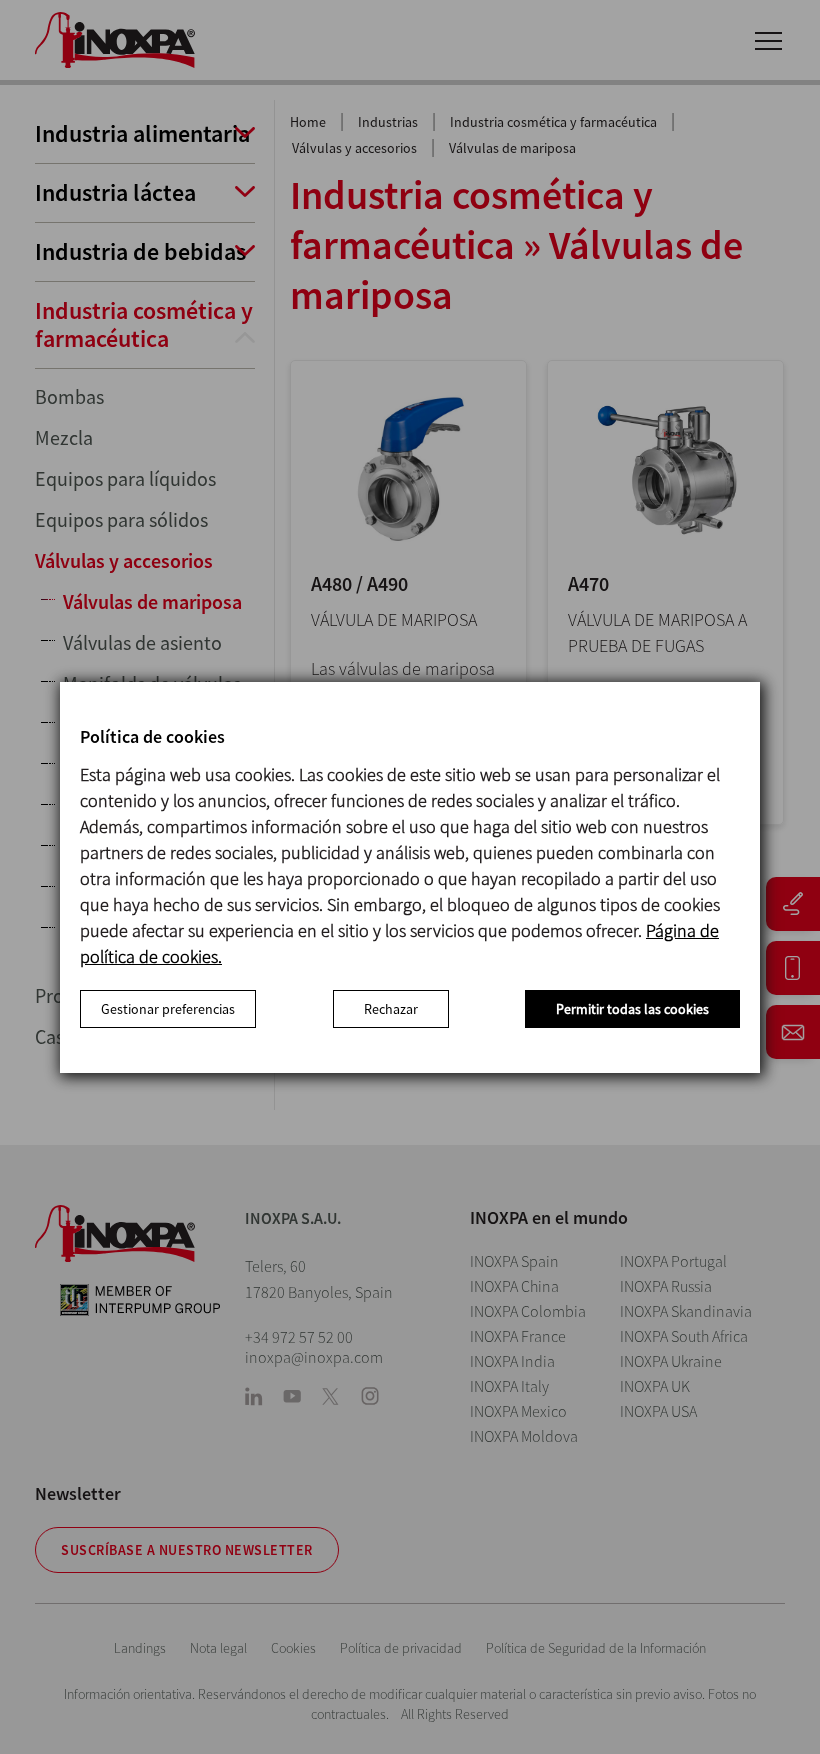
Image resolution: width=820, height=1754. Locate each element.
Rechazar (391, 1009)
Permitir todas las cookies (632, 1009)
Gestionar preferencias (168, 1009)
